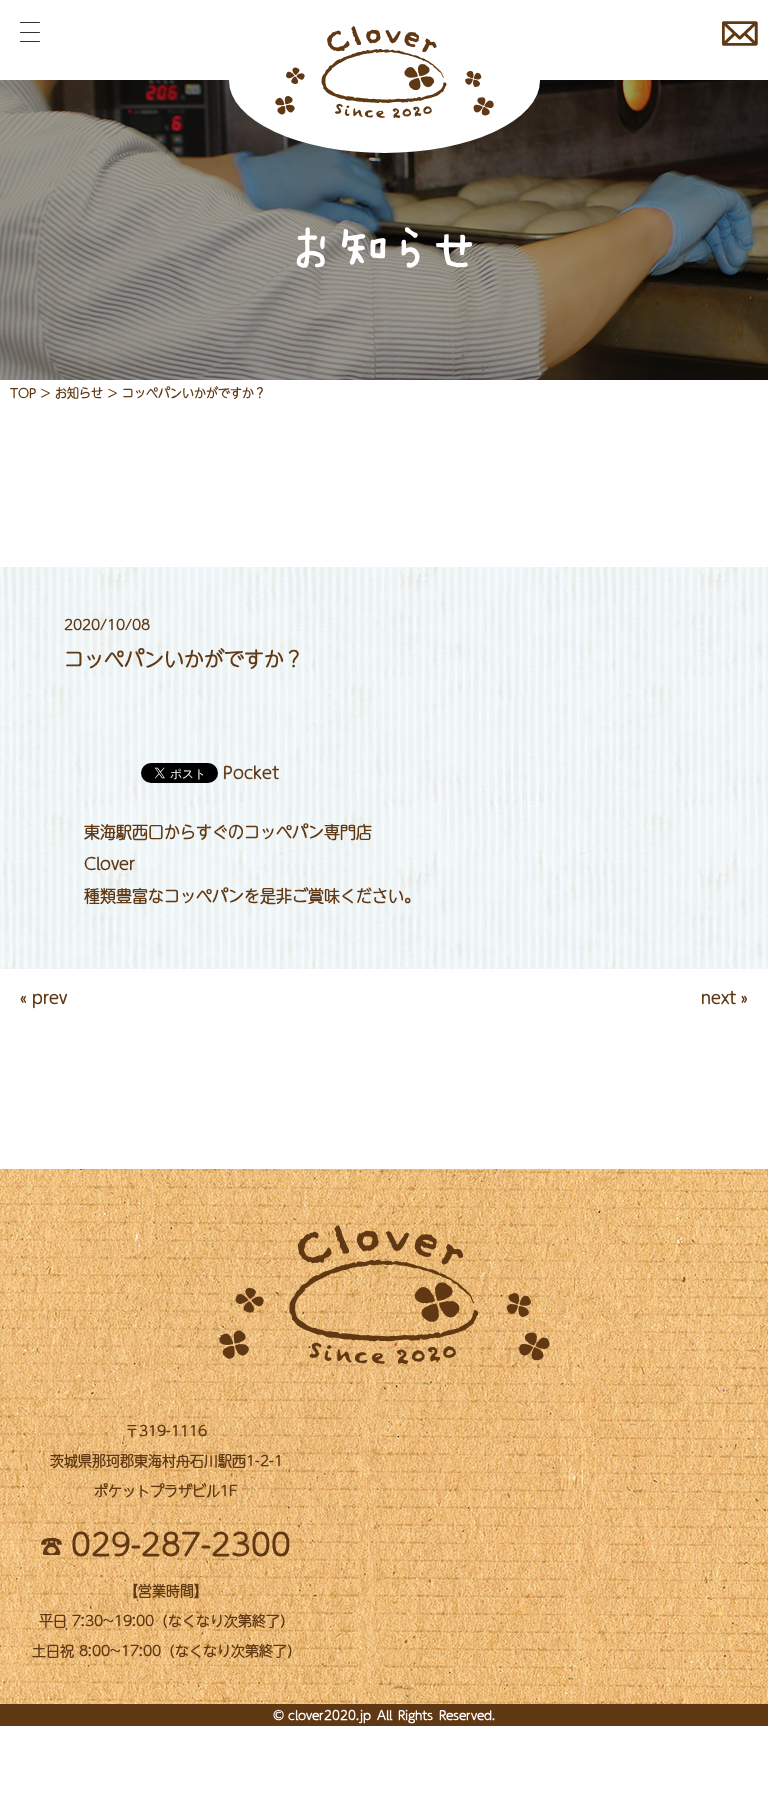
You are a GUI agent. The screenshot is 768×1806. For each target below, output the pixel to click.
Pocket (251, 772)
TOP (23, 393)
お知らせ (79, 393)
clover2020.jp (329, 1715)
